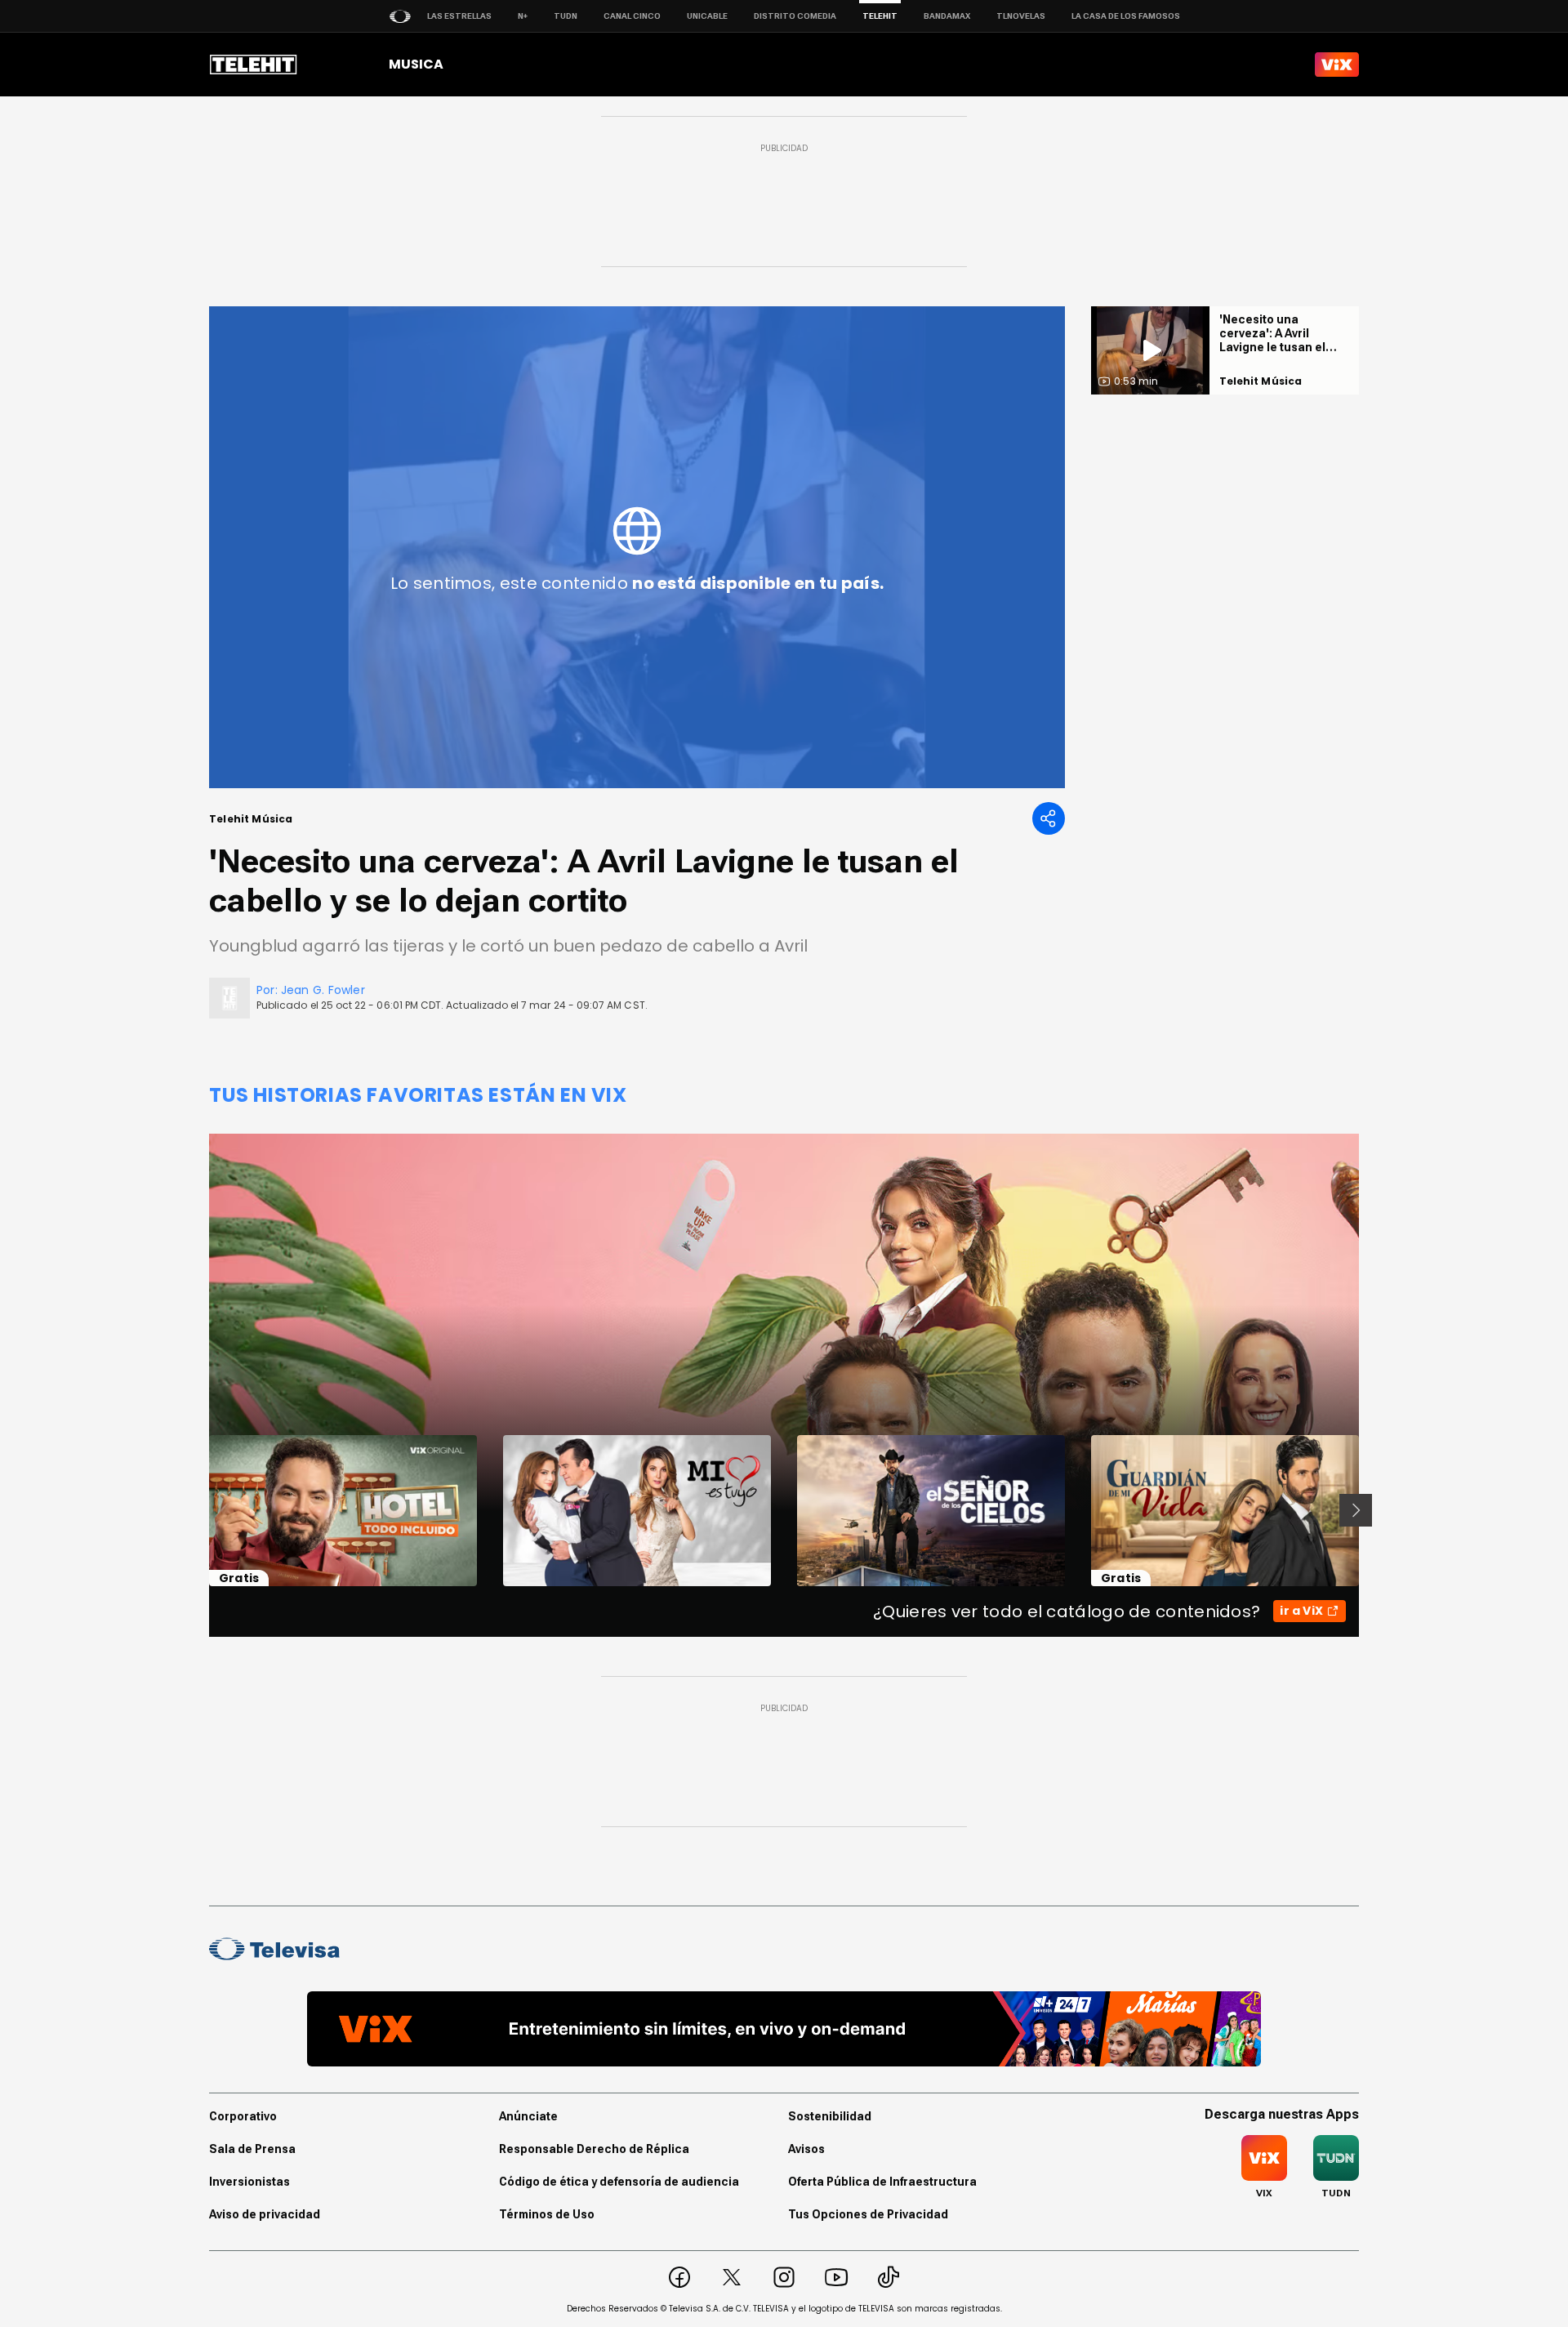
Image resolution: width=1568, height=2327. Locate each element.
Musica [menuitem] (416, 64)
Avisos (806, 2149)
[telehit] (254, 65)
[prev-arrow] (199, 1510)
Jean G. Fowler (323, 990)
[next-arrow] (1356, 1510)
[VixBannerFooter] (784, 2029)
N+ (523, 16)
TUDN (566, 16)
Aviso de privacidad (265, 2214)
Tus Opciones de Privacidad (868, 2214)
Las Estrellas (459, 16)
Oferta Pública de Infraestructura (882, 2182)
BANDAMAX (947, 16)
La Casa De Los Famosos (1126, 16)
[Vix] (1337, 65)
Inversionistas (249, 2182)
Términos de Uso (547, 2214)
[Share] (1049, 818)
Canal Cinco (632, 16)
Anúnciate (528, 2116)
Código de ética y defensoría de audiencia (619, 2182)
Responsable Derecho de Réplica (594, 2149)
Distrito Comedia (795, 16)
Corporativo (243, 2116)
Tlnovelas (1021, 16)
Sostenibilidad (830, 2116)
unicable (707, 16)
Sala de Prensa (252, 2149)
